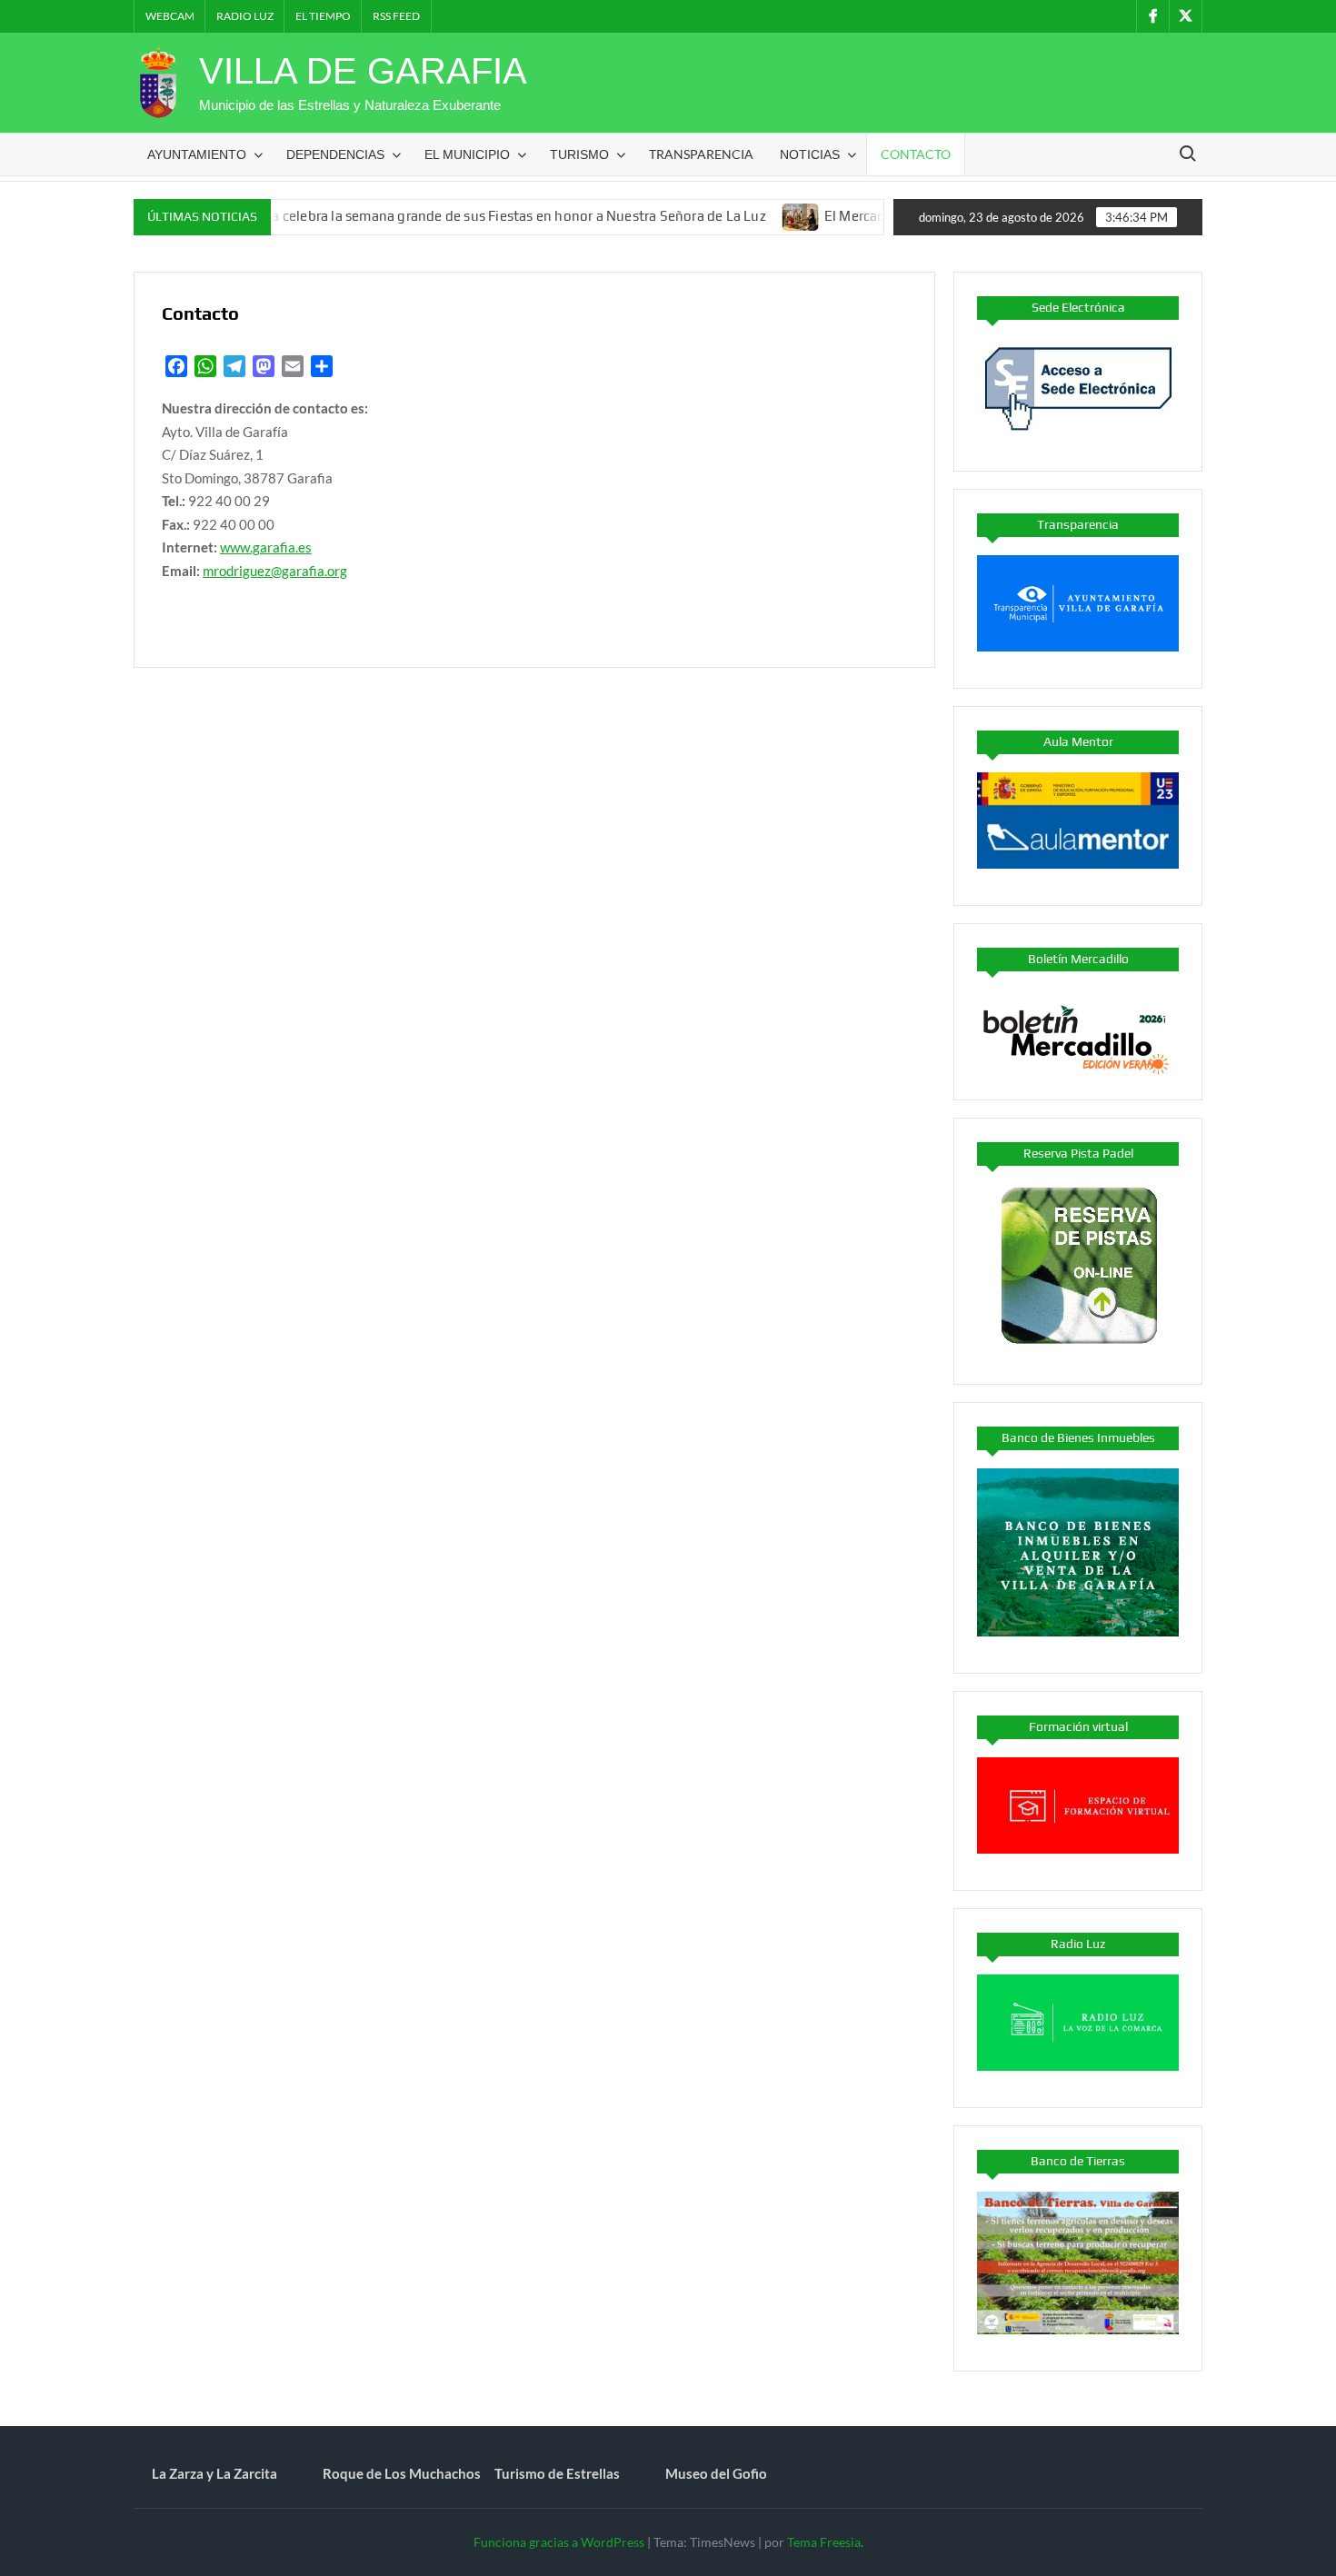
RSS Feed (396, 16)
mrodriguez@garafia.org (275, 571)
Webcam (170, 16)
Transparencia (701, 154)
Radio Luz (245, 16)
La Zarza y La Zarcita (214, 2473)
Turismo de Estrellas (557, 2473)
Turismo (579, 154)
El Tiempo (323, 16)
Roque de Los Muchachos (402, 2473)
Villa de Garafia (363, 71)
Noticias (810, 154)
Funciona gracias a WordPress (559, 2542)
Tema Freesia (824, 2542)
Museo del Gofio (716, 2473)
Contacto (916, 154)
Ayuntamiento (197, 154)
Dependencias (335, 154)
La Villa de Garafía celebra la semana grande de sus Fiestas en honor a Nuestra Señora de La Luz (415, 216)
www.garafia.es (266, 547)
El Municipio (467, 154)
